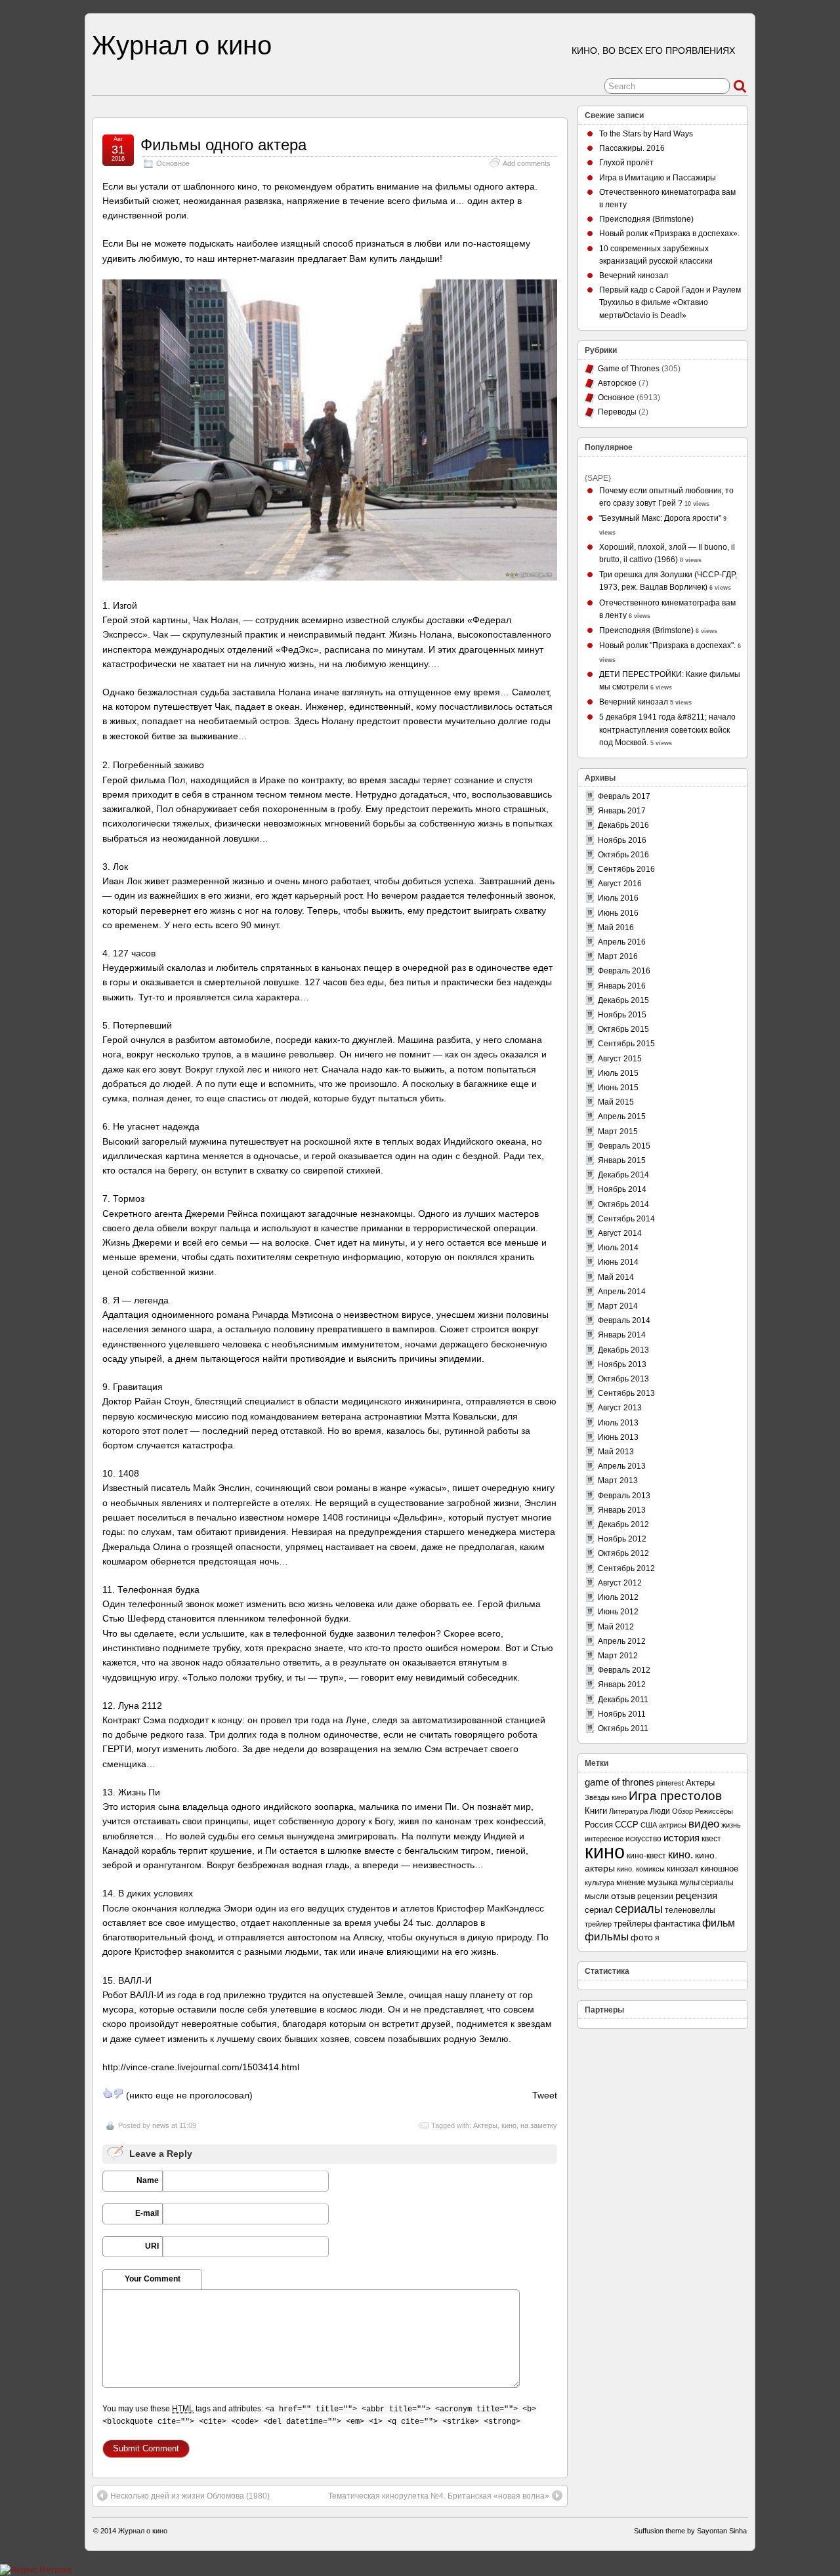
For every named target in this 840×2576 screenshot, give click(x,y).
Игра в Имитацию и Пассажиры (658, 178)
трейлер (598, 1924)
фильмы (607, 1937)
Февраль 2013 (624, 1496)
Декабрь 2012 (623, 1524)
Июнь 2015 (618, 1088)
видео (704, 1824)
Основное (173, 163)
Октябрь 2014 (623, 1204)
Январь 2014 (622, 1335)
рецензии (655, 1896)
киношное (719, 1869)
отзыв (623, 1896)
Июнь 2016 (618, 913)
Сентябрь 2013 (626, 1393)
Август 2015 (620, 1059)
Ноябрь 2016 (622, 840)
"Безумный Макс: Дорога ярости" (660, 518)
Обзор (682, 1811)
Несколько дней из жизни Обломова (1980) (190, 2496)
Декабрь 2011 (623, 1700)
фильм (719, 1923)
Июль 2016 (618, 898)
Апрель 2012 (622, 1641)
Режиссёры (714, 1811)
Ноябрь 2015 (622, 1015)
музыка (662, 1882)
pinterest (670, 1783)
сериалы (639, 1909)
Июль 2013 (618, 1423)
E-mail (147, 2213)
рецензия (696, 1895)
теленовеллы (690, 1910)
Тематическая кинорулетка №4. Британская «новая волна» (439, 2496)
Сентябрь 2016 (626, 869)
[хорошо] (108, 2093)
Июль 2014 (618, 1248)
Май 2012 (616, 1627)
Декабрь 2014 (623, 1175)
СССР (627, 1825)
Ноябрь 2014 (622, 1189)
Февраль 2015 (624, 1146)
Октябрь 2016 (623, 855)
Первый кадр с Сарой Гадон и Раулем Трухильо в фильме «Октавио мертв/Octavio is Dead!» (670, 302)
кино (509, 2125)
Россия (599, 1825)
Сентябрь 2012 (626, 1568)
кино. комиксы (641, 1869)
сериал (599, 1910)
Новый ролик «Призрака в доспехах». (669, 234)
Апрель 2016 (622, 942)
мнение (631, 1882)
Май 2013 (616, 1452)
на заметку (539, 2125)
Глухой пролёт (626, 163)
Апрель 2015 (622, 1116)
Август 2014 (620, 1233)
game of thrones (619, 1782)
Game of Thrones (629, 369)
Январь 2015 (622, 1160)
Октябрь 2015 (623, 1029)
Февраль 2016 (624, 971)
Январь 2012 (622, 1685)
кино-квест (646, 1856)
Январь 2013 (622, 1510)
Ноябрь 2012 (622, 1539)
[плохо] (118, 2093)
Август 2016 (620, 884)
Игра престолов (675, 1796)
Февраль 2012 (624, 1670)
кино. (681, 1855)
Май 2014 (616, 1277)
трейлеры (633, 1924)
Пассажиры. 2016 (632, 148)
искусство (643, 1839)
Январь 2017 (622, 811)
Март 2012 (618, 1656)
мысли (597, 1896)
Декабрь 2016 (623, 825)
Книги (596, 1811)
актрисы (673, 1825)
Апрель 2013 (622, 1466)
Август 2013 (620, 1408)
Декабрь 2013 (623, 1350)
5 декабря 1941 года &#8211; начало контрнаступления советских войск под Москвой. (667, 729)
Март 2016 (618, 956)
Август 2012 (620, 1583)
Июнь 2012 (618, 1612)
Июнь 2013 (618, 1437)
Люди (660, 1811)
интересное (604, 1839)
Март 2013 (618, 1481)
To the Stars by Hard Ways (646, 134)
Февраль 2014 (624, 1320)
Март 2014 (618, 1306)
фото (642, 1937)
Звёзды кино (606, 1797)
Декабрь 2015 (623, 1000)
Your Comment (153, 2279)
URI (152, 2246)
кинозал (682, 1869)
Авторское (617, 383)
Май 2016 (616, 928)
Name (148, 2180)
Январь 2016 (622, 986)
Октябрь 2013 (623, 1379)
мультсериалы (707, 1883)
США (649, 1825)
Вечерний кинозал (634, 276)
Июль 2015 (618, 1073)
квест (711, 1838)
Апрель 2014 (622, 1292)
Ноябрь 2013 (622, 1364)
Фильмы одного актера (223, 145)
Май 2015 (616, 1102)
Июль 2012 (618, 1597)
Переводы (617, 412)
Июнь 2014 (618, 1262)
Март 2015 (618, 1132)
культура (599, 1883)
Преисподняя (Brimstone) (646, 219)
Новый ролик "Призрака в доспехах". (667, 645)
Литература (628, 1811)
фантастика (677, 1924)
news (161, 2125)
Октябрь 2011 (623, 1728)
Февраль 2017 (624, 796)
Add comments (527, 163)
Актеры (485, 2125)
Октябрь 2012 (623, 1553)
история (682, 1838)
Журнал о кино (182, 45)
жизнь (731, 1825)
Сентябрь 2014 (626, 1219)
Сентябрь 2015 (626, 1044)
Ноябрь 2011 (622, 1714)
